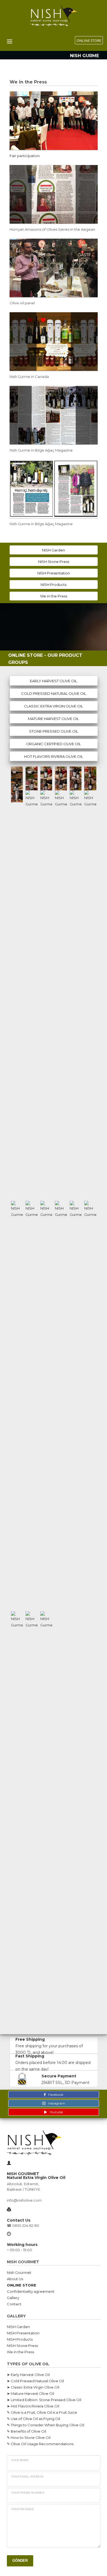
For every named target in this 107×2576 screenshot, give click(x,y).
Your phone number (28, 2493)
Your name (20, 2460)
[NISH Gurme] (17, 773)
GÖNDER (20, 2561)
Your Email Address (27, 2477)
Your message (22, 2509)
